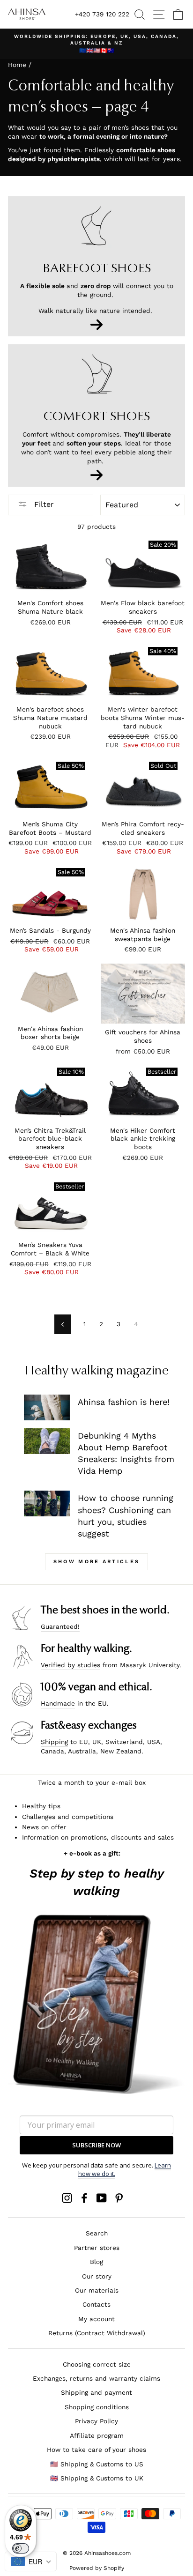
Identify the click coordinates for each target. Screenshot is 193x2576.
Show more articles (96, 1562)
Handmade (58, 1703)
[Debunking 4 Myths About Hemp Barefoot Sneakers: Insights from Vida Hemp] (47, 1441)
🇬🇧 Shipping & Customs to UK (97, 2478)
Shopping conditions (97, 2407)
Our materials (97, 2290)
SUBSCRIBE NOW (96, 2145)
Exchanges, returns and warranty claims (96, 2378)
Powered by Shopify (97, 2568)
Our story (97, 2276)
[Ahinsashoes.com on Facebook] (84, 2198)
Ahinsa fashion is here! (124, 1402)
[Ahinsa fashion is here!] (47, 1407)
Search (97, 2233)
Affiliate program (97, 2435)
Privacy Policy (96, 2421)
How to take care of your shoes (96, 2450)
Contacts (96, 2304)
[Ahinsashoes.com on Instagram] (67, 2198)
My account (96, 2319)
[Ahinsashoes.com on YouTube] (102, 2198)
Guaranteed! (60, 1626)
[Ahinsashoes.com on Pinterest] (119, 2198)
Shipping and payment (96, 2392)
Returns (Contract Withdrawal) (97, 2333)
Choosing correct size (97, 2364)
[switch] (21, 2548)
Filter (43, 504)
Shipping (54, 1742)
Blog (96, 2262)
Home (17, 65)
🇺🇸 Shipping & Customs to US (97, 2464)
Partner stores (97, 2248)
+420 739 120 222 (102, 14)
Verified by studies (71, 1665)
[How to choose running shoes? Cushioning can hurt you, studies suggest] (47, 1503)
